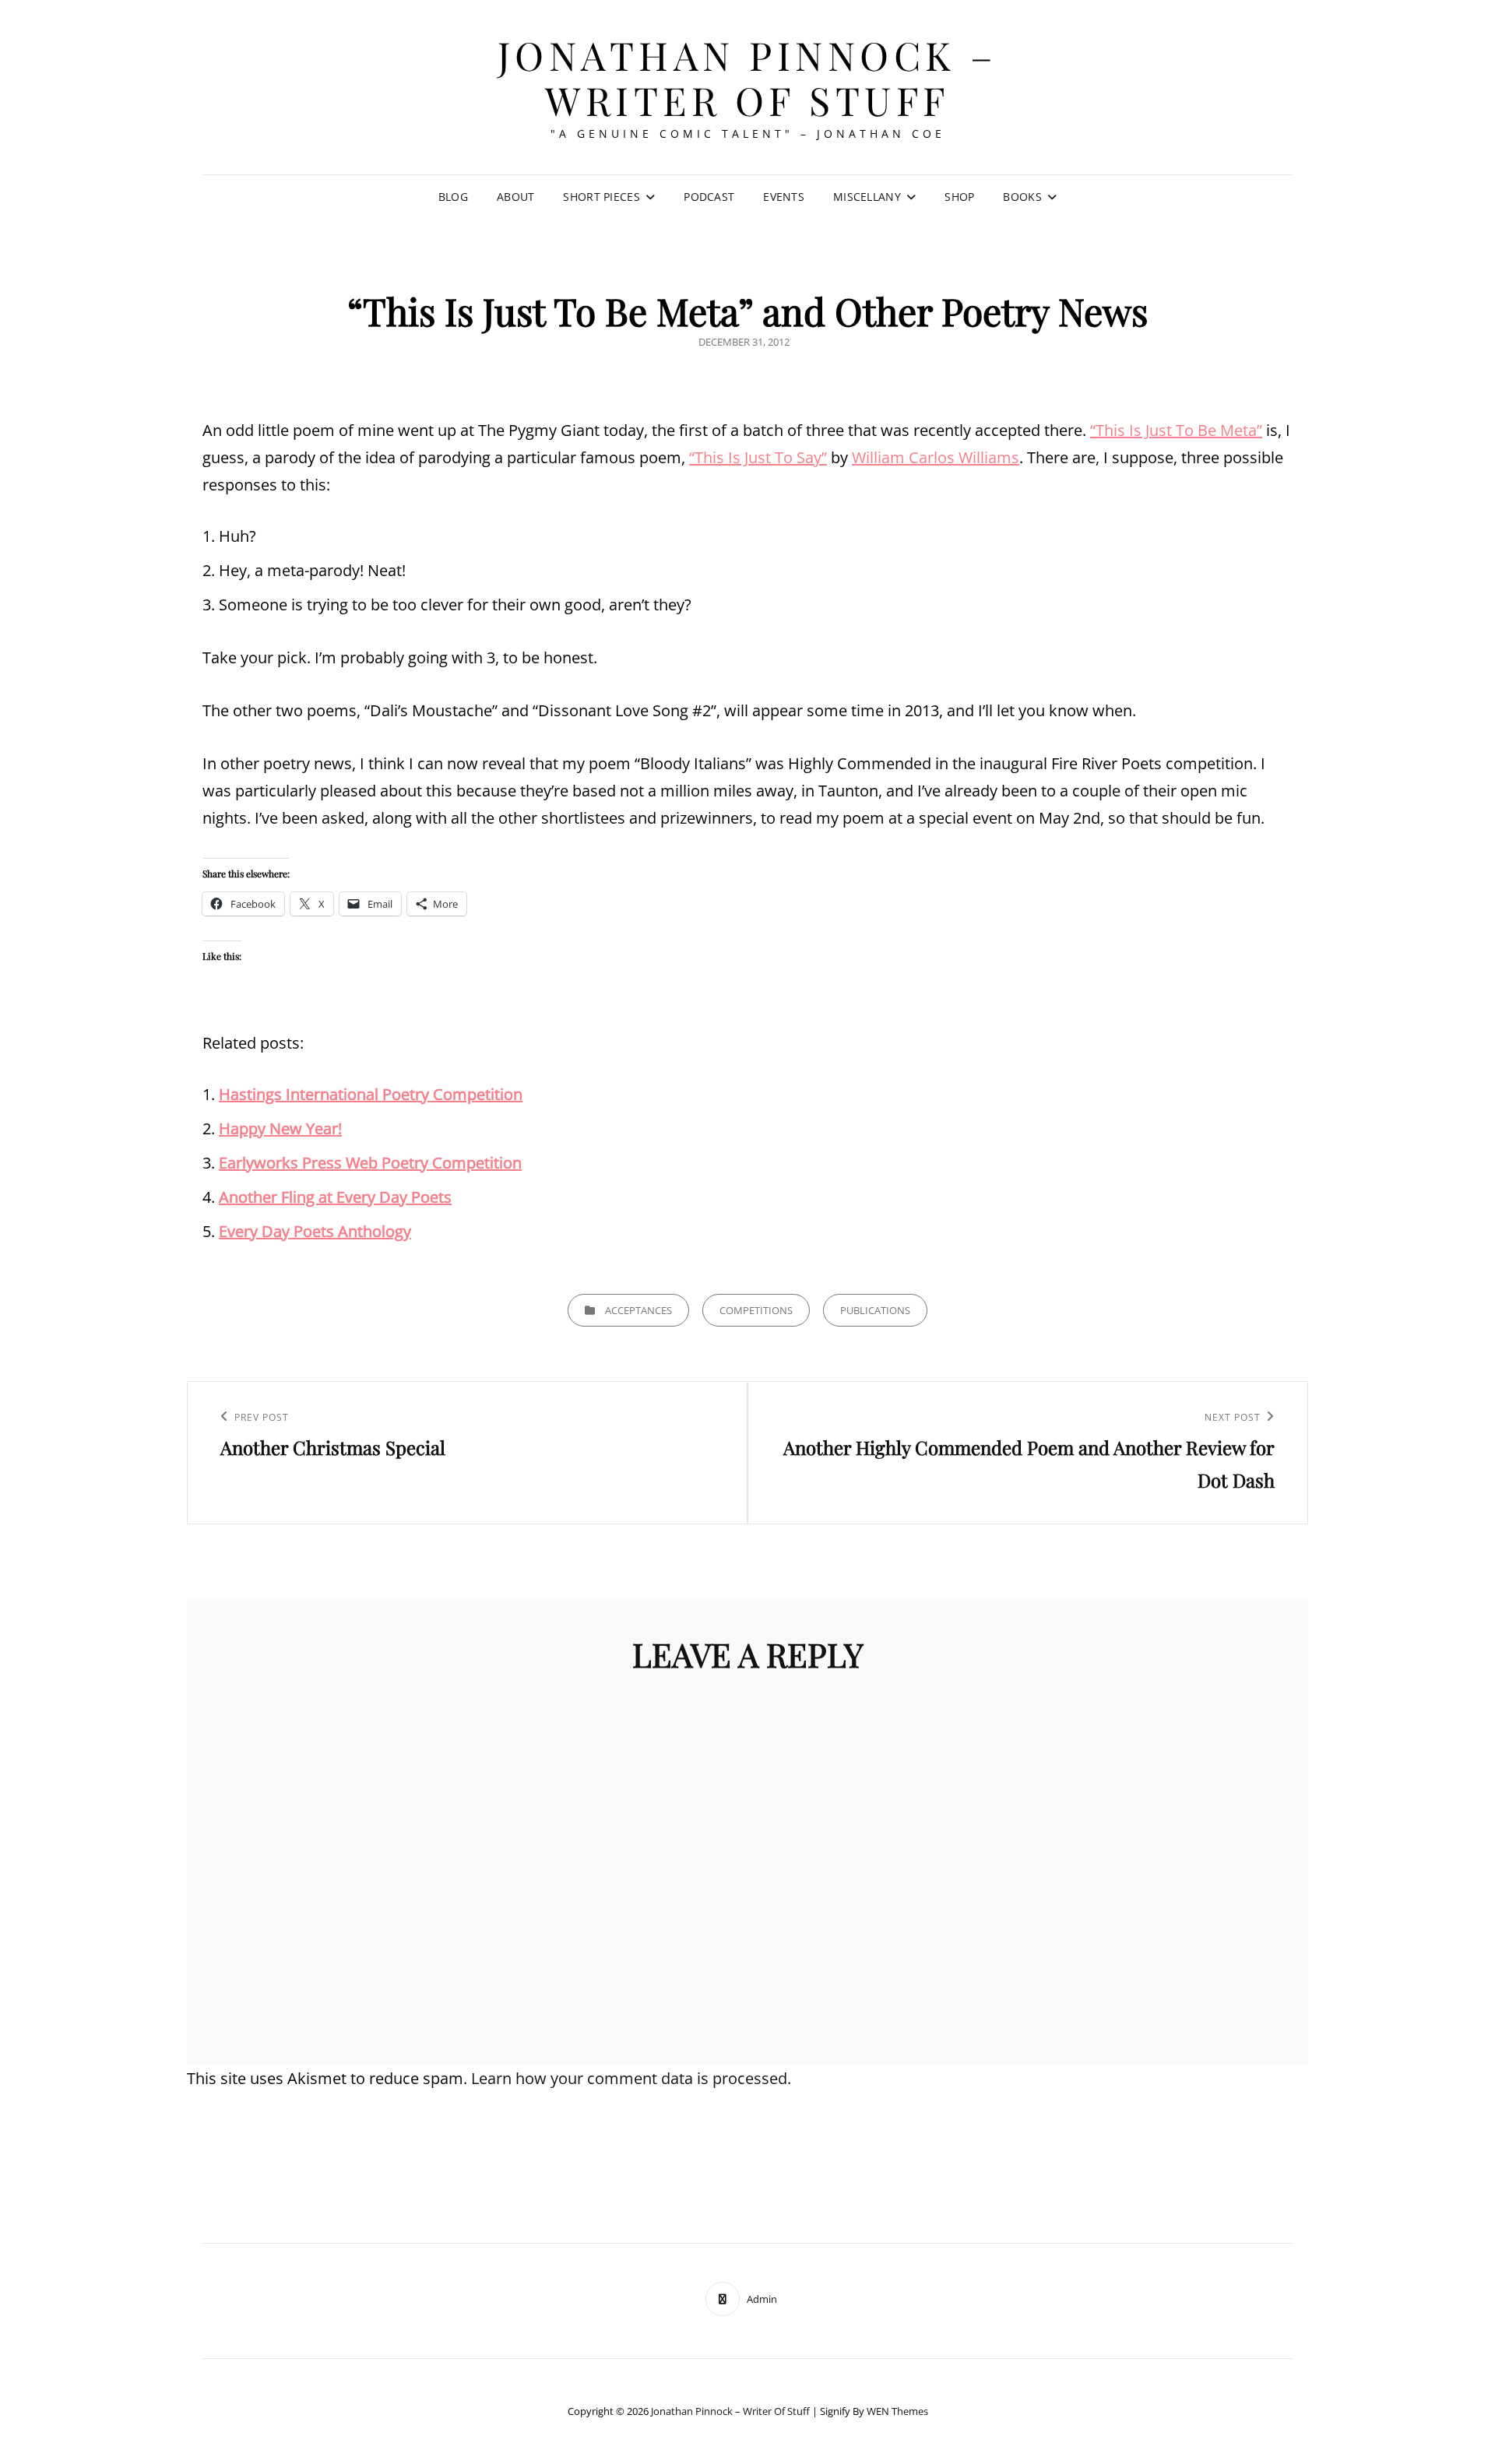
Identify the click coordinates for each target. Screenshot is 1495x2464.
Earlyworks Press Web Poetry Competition (370, 1163)
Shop (959, 197)
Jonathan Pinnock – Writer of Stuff (748, 77)
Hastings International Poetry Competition (371, 1094)
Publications (875, 1310)
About (515, 197)
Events (784, 197)
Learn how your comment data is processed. (631, 2078)
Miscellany (867, 197)
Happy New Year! (280, 1128)
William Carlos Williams (936, 457)
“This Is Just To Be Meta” (1176, 430)
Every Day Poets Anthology (315, 1231)
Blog (453, 197)
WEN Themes (897, 2411)
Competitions (756, 1310)
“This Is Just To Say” (758, 457)
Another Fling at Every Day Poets (335, 1197)
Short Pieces (601, 197)
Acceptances (638, 1310)
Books (1022, 197)
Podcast (709, 197)
